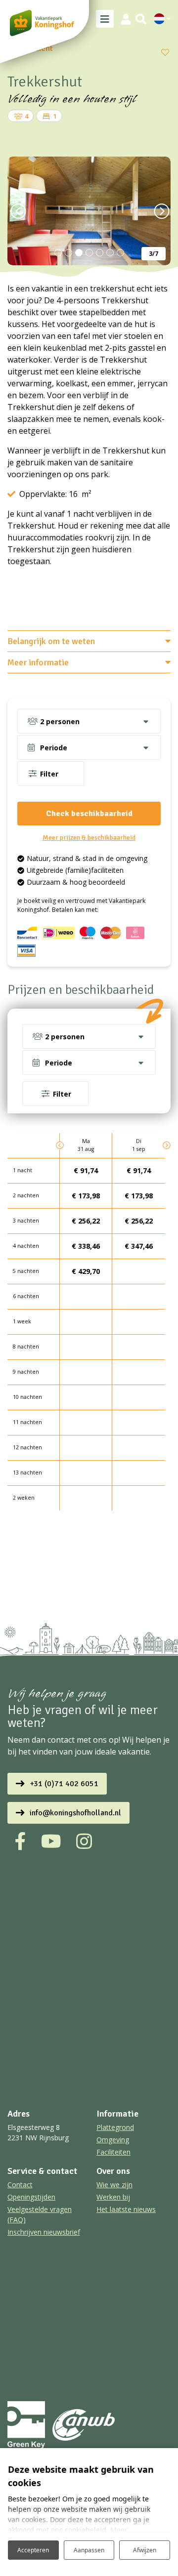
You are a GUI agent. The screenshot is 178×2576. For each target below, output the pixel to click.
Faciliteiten (113, 2152)
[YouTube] (51, 1841)
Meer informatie (38, 662)
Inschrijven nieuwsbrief (44, 2232)
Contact (20, 2185)
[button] (58, 253)
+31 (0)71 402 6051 (64, 1784)
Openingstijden (31, 2197)
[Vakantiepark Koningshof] (42, 23)
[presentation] (17, 211)
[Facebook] (21, 1841)
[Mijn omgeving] (126, 19)
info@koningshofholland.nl (75, 1813)
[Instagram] (84, 1841)
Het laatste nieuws (126, 2209)
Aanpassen (89, 2550)
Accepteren (33, 2550)
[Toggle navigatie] (105, 19)
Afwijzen (145, 2550)
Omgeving (113, 2140)
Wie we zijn (114, 2185)
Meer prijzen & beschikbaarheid (89, 838)
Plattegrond (115, 2127)
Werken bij (113, 2197)
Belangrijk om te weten (51, 641)
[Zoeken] (141, 19)
